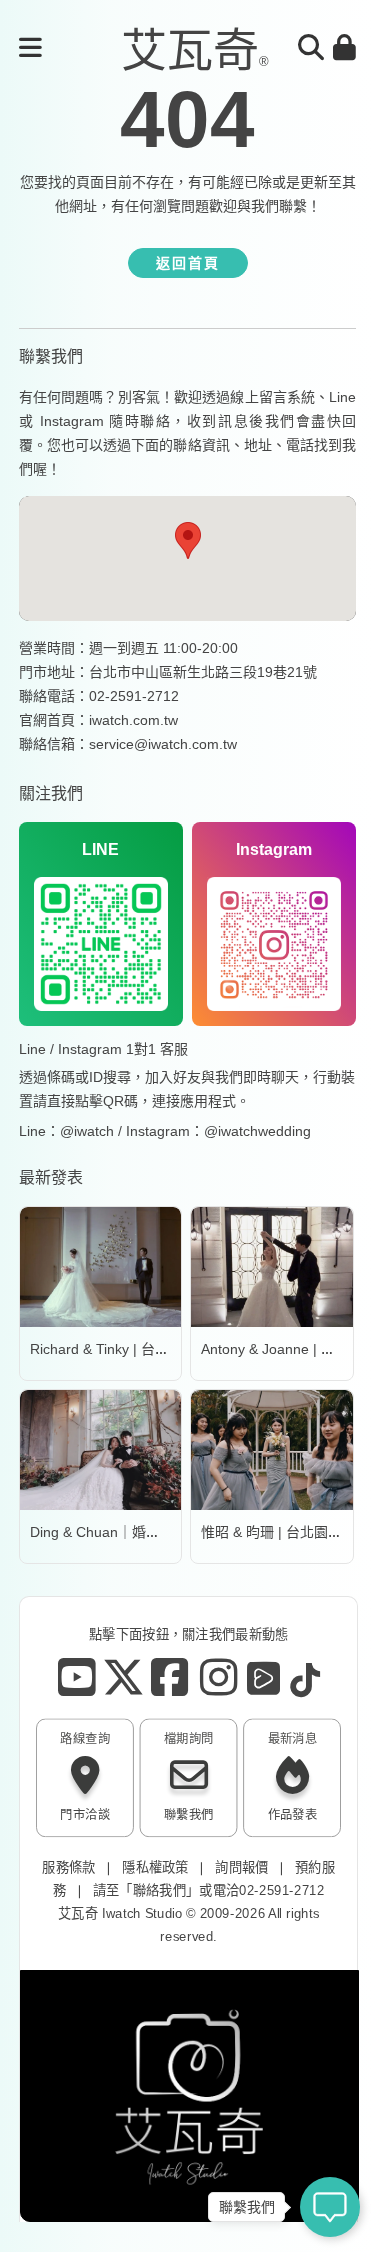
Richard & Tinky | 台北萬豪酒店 (127, 1349)
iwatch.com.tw (133, 720)
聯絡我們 (158, 1890)
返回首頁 (188, 263)
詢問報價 (241, 1867)
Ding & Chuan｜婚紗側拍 (109, 1532)
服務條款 (68, 1867)
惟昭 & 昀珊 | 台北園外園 (278, 1532)
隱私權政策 (155, 1867)
